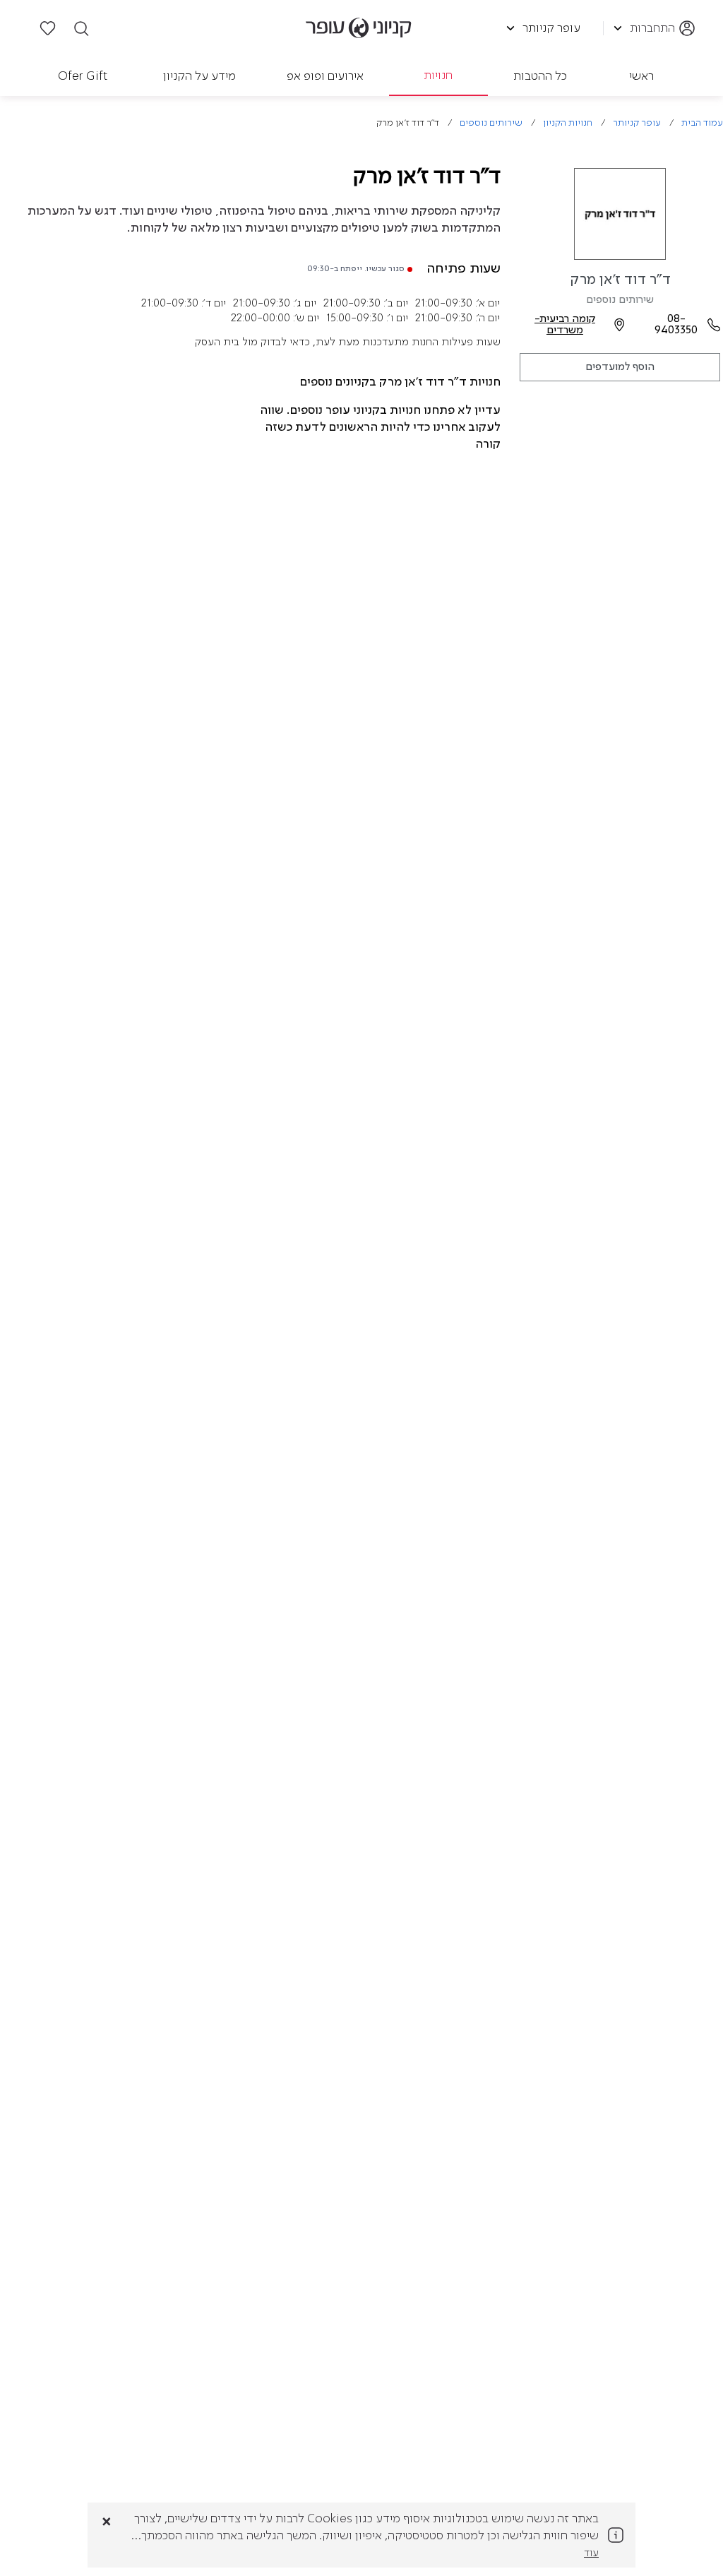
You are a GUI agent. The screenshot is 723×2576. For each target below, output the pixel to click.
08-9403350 (676, 325)
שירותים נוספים (491, 123)
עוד (591, 2553)
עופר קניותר (637, 123)
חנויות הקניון (568, 123)
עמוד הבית (702, 123)
